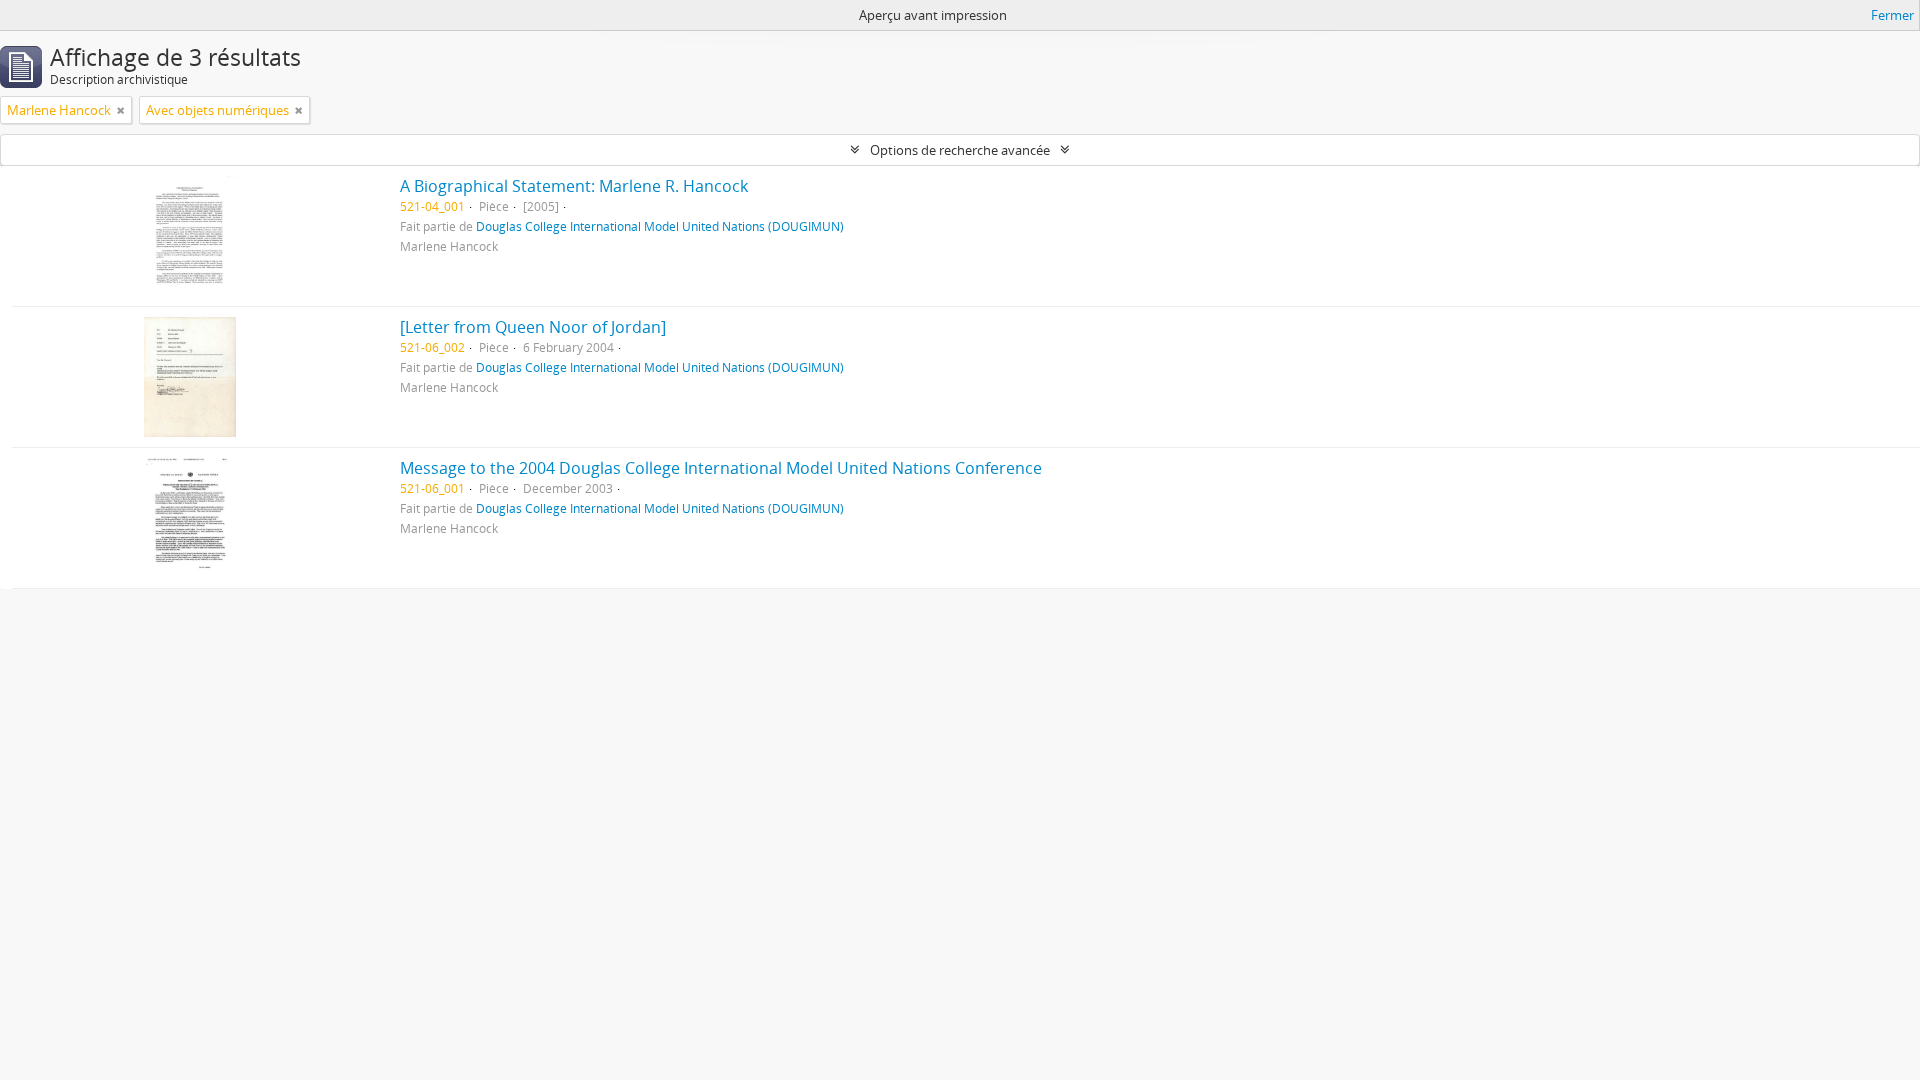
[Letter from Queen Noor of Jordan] (533, 327)
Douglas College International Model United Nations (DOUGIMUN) (660, 226)
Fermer (1892, 15)
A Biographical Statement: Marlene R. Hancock (574, 186)
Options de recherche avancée (960, 150)
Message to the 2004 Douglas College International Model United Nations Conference (721, 468)
